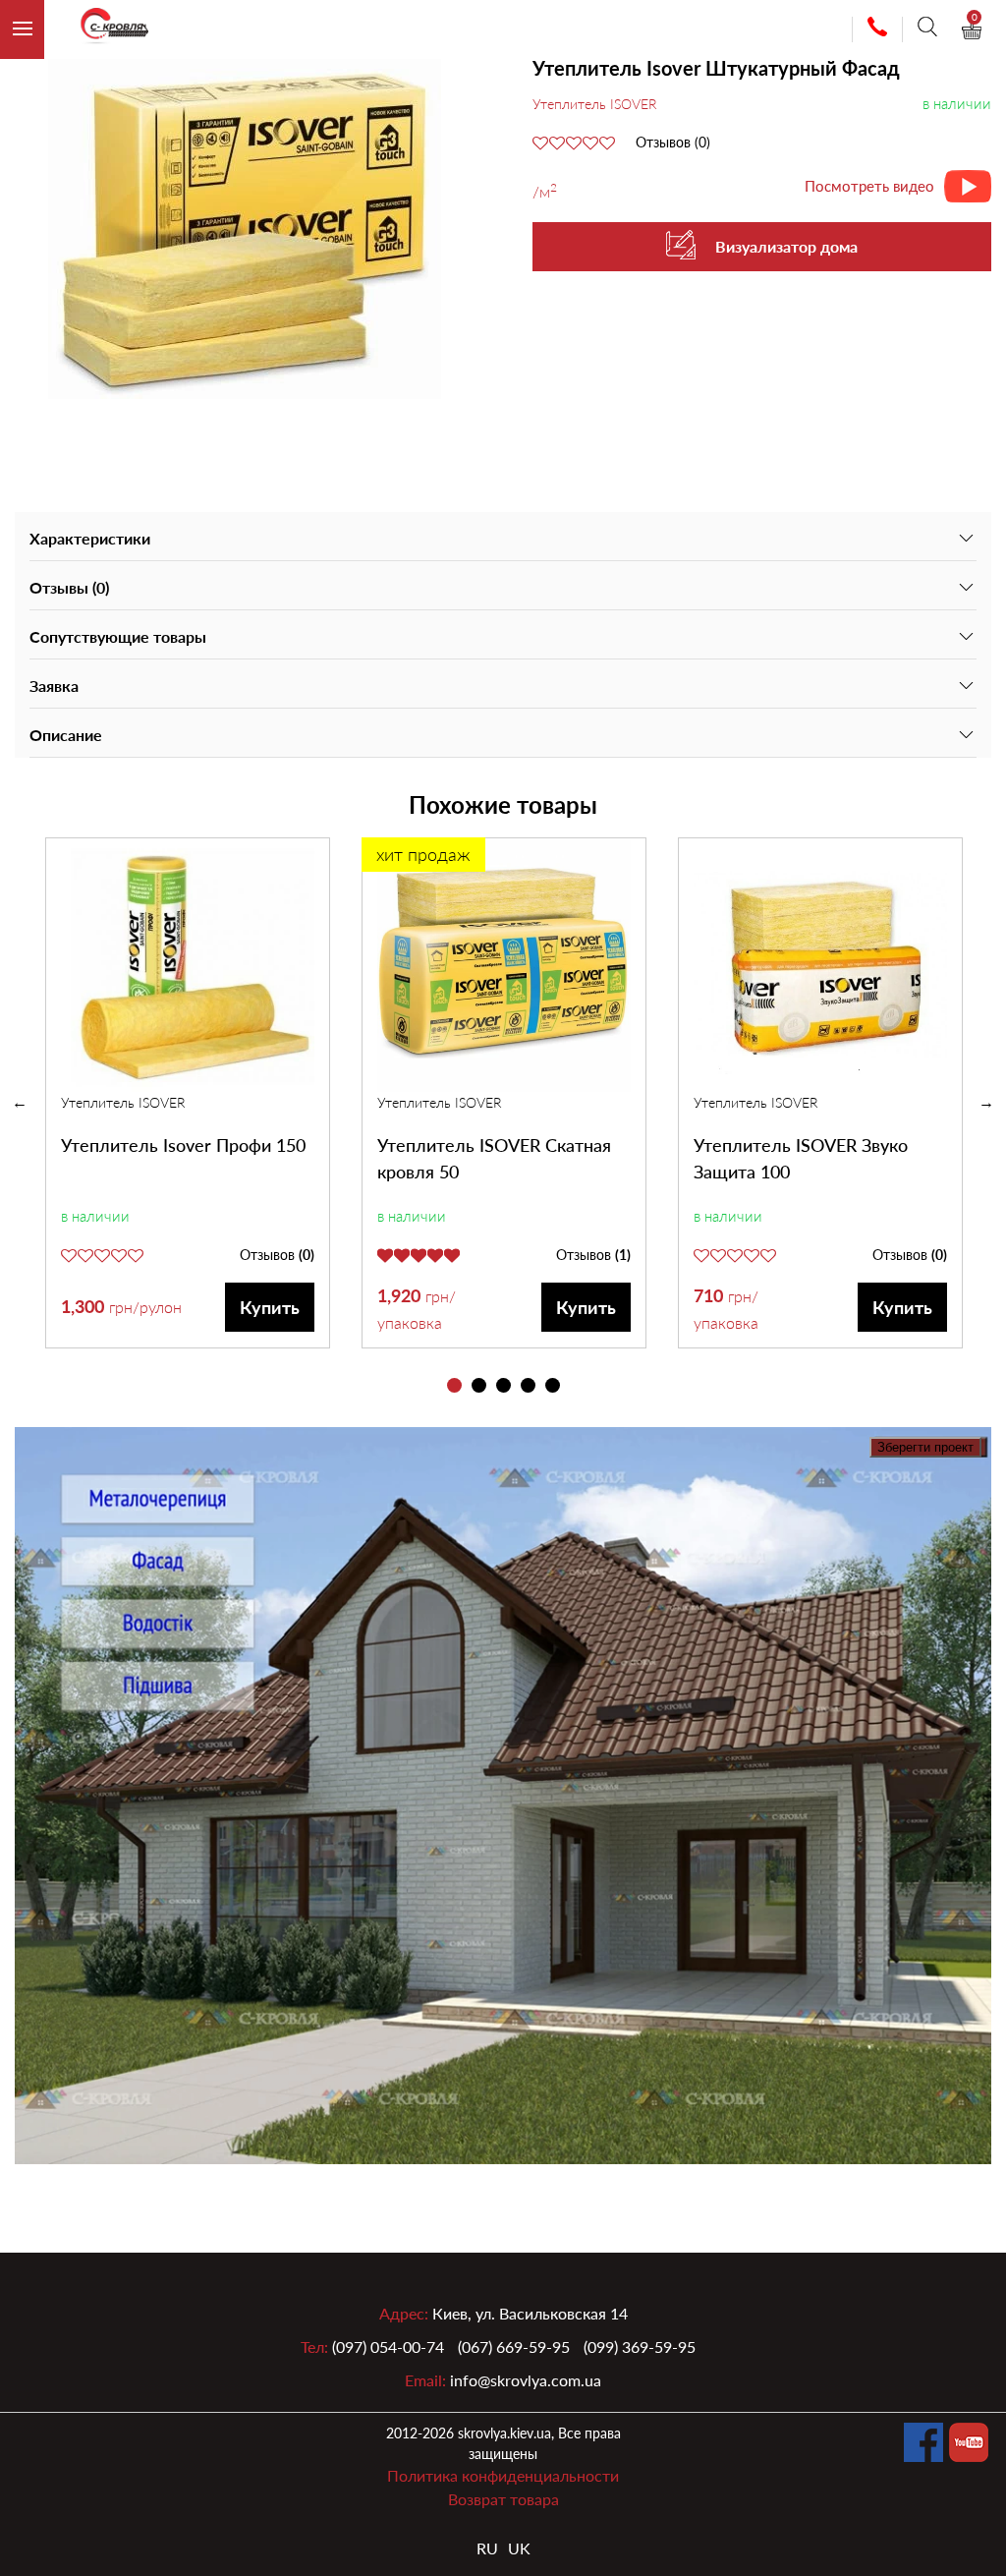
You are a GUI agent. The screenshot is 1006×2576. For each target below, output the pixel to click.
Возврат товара (503, 2499)
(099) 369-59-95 (640, 2347)
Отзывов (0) (673, 143)
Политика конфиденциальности (503, 2475)
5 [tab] (553, 1385)
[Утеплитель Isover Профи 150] (188, 965)
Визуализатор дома (786, 246)
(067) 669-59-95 (514, 2347)
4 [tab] (528, 1385)
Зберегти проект (925, 1447)
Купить (270, 1307)
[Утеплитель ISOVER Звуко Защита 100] (820, 965)
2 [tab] (479, 1385)
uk (519, 2548)
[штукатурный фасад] (244, 229)
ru (487, 2548)
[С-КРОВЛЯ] (106, 30)
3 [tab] (503, 1385)
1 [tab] (454, 1385)
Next (986, 1103)
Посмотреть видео (869, 186)
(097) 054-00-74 (388, 2347)
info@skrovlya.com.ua (526, 2380)
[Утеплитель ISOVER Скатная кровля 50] (504, 965)
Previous (20, 1103)
